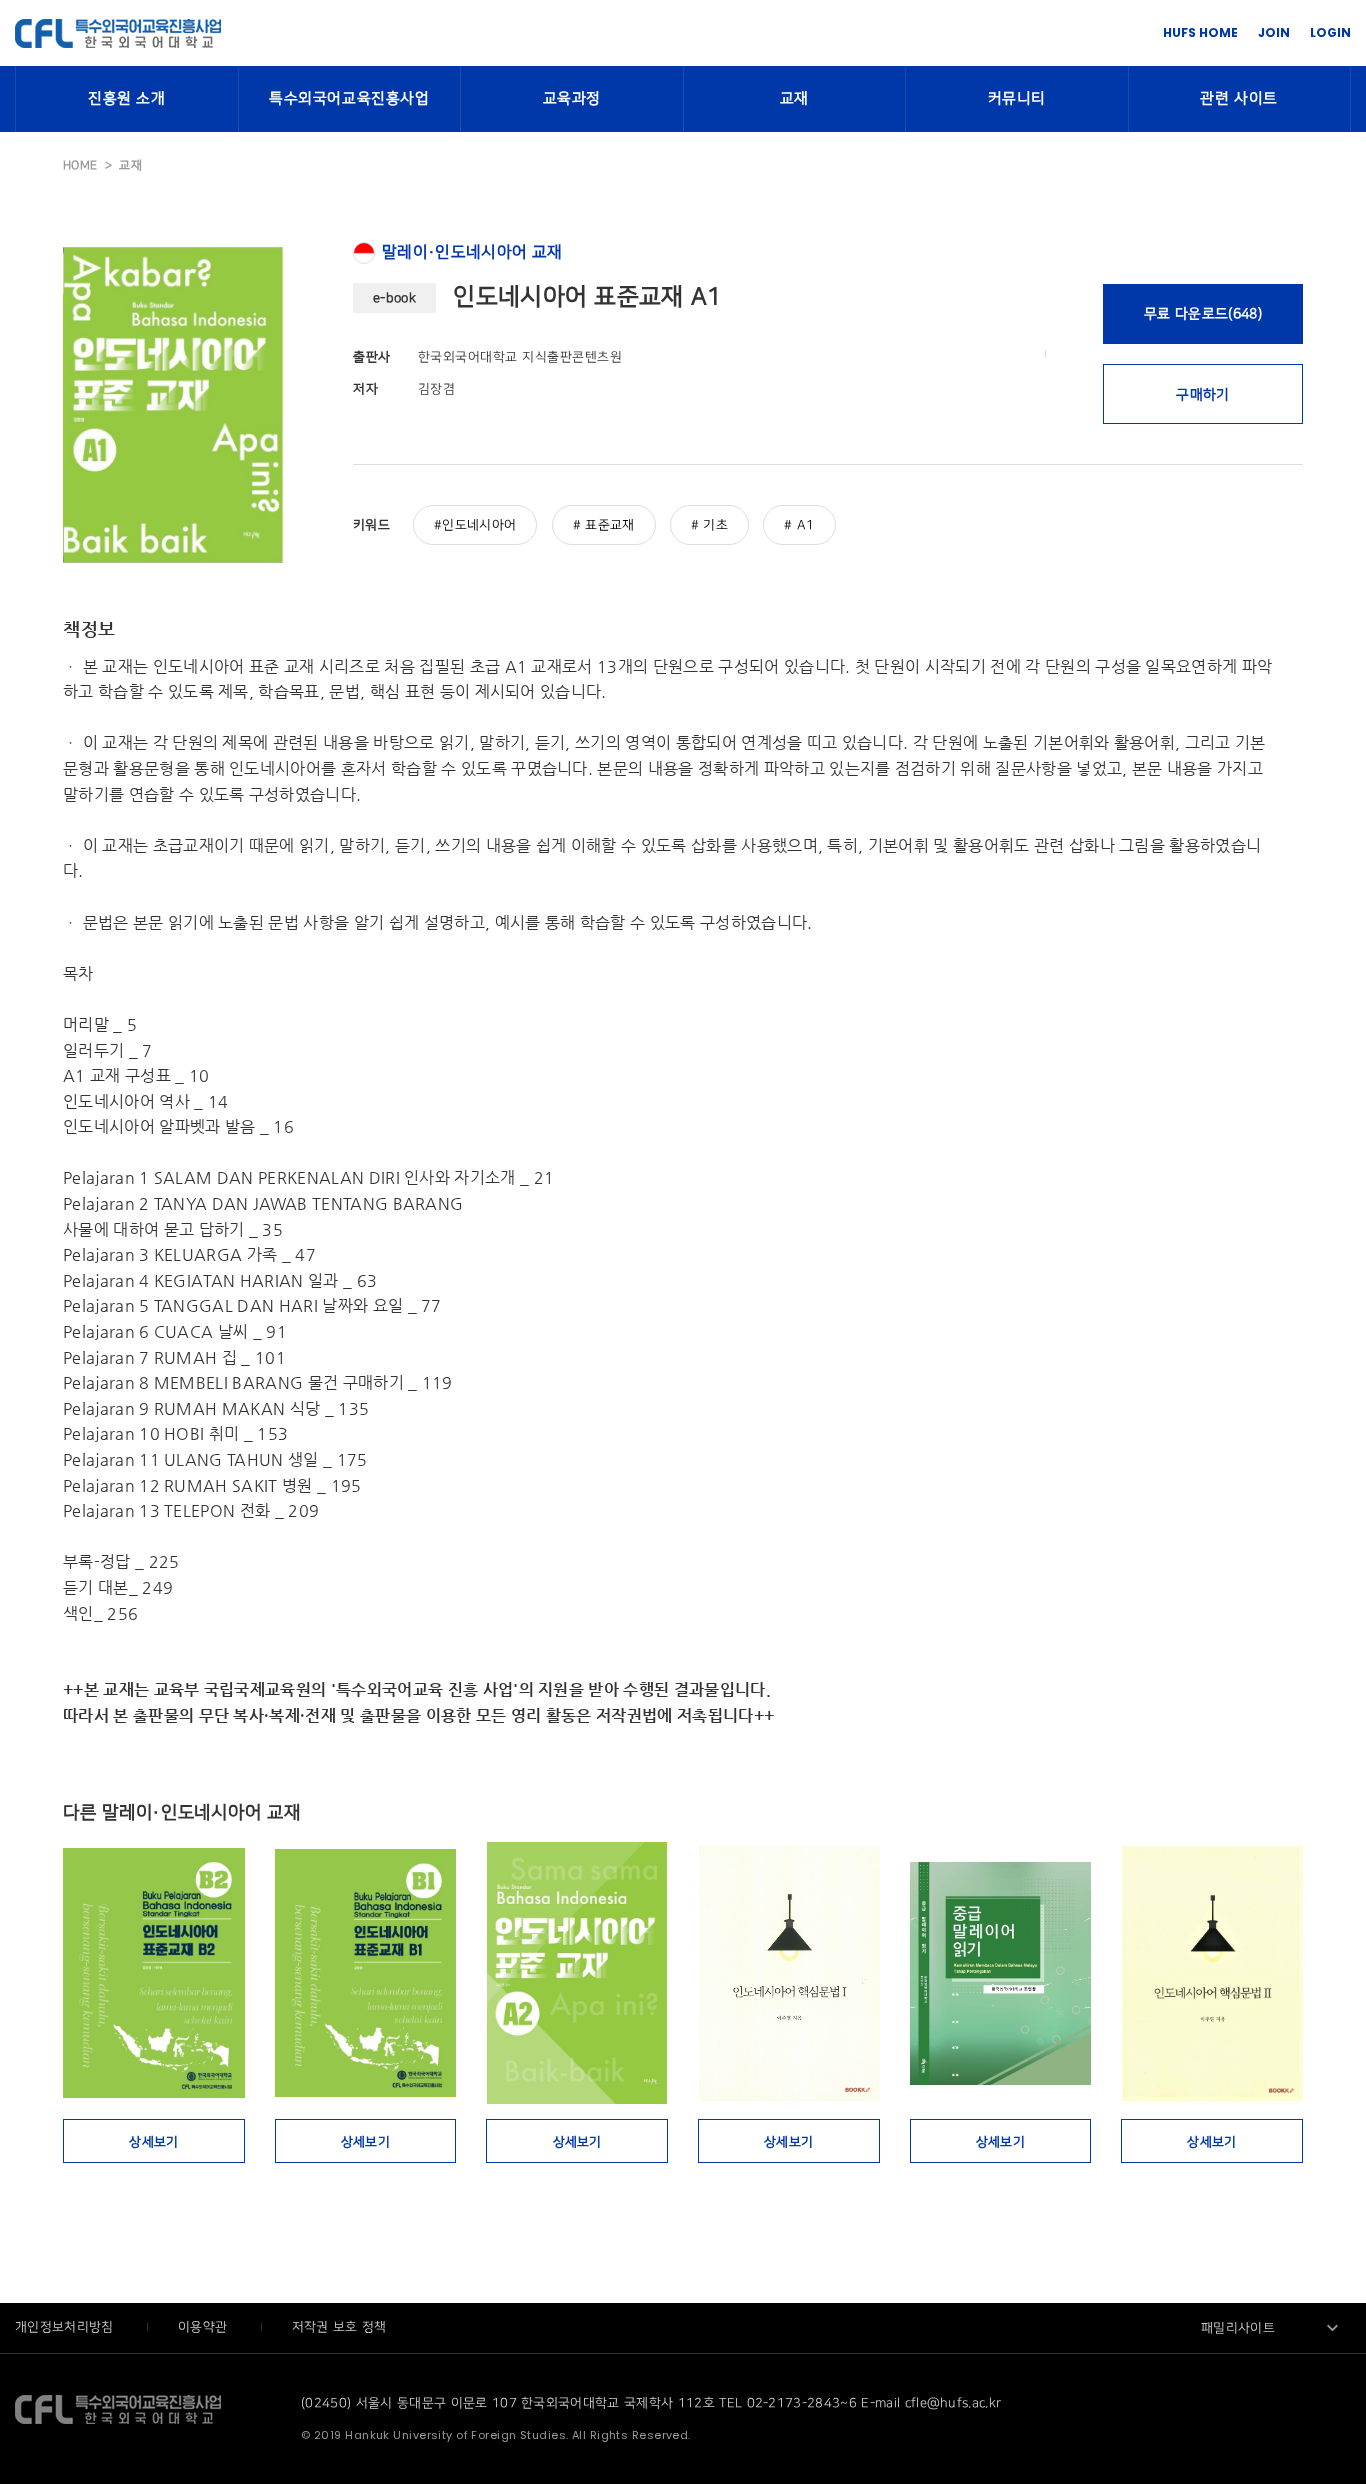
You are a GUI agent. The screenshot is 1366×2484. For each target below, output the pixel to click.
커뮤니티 (1017, 99)
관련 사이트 (1239, 99)
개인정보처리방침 (66, 2327)
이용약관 (205, 2327)
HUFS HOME (1200, 32)
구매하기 (1202, 394)
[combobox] (1271, 2328)
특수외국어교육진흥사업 (349, 99)
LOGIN (1330, 32)
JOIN (1274, 32)
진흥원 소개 (127, 99)
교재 (794, 99)
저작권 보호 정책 (339, 2327)
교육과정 (572, 99)
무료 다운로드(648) (1203, 313)
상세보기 (153, 2142)
